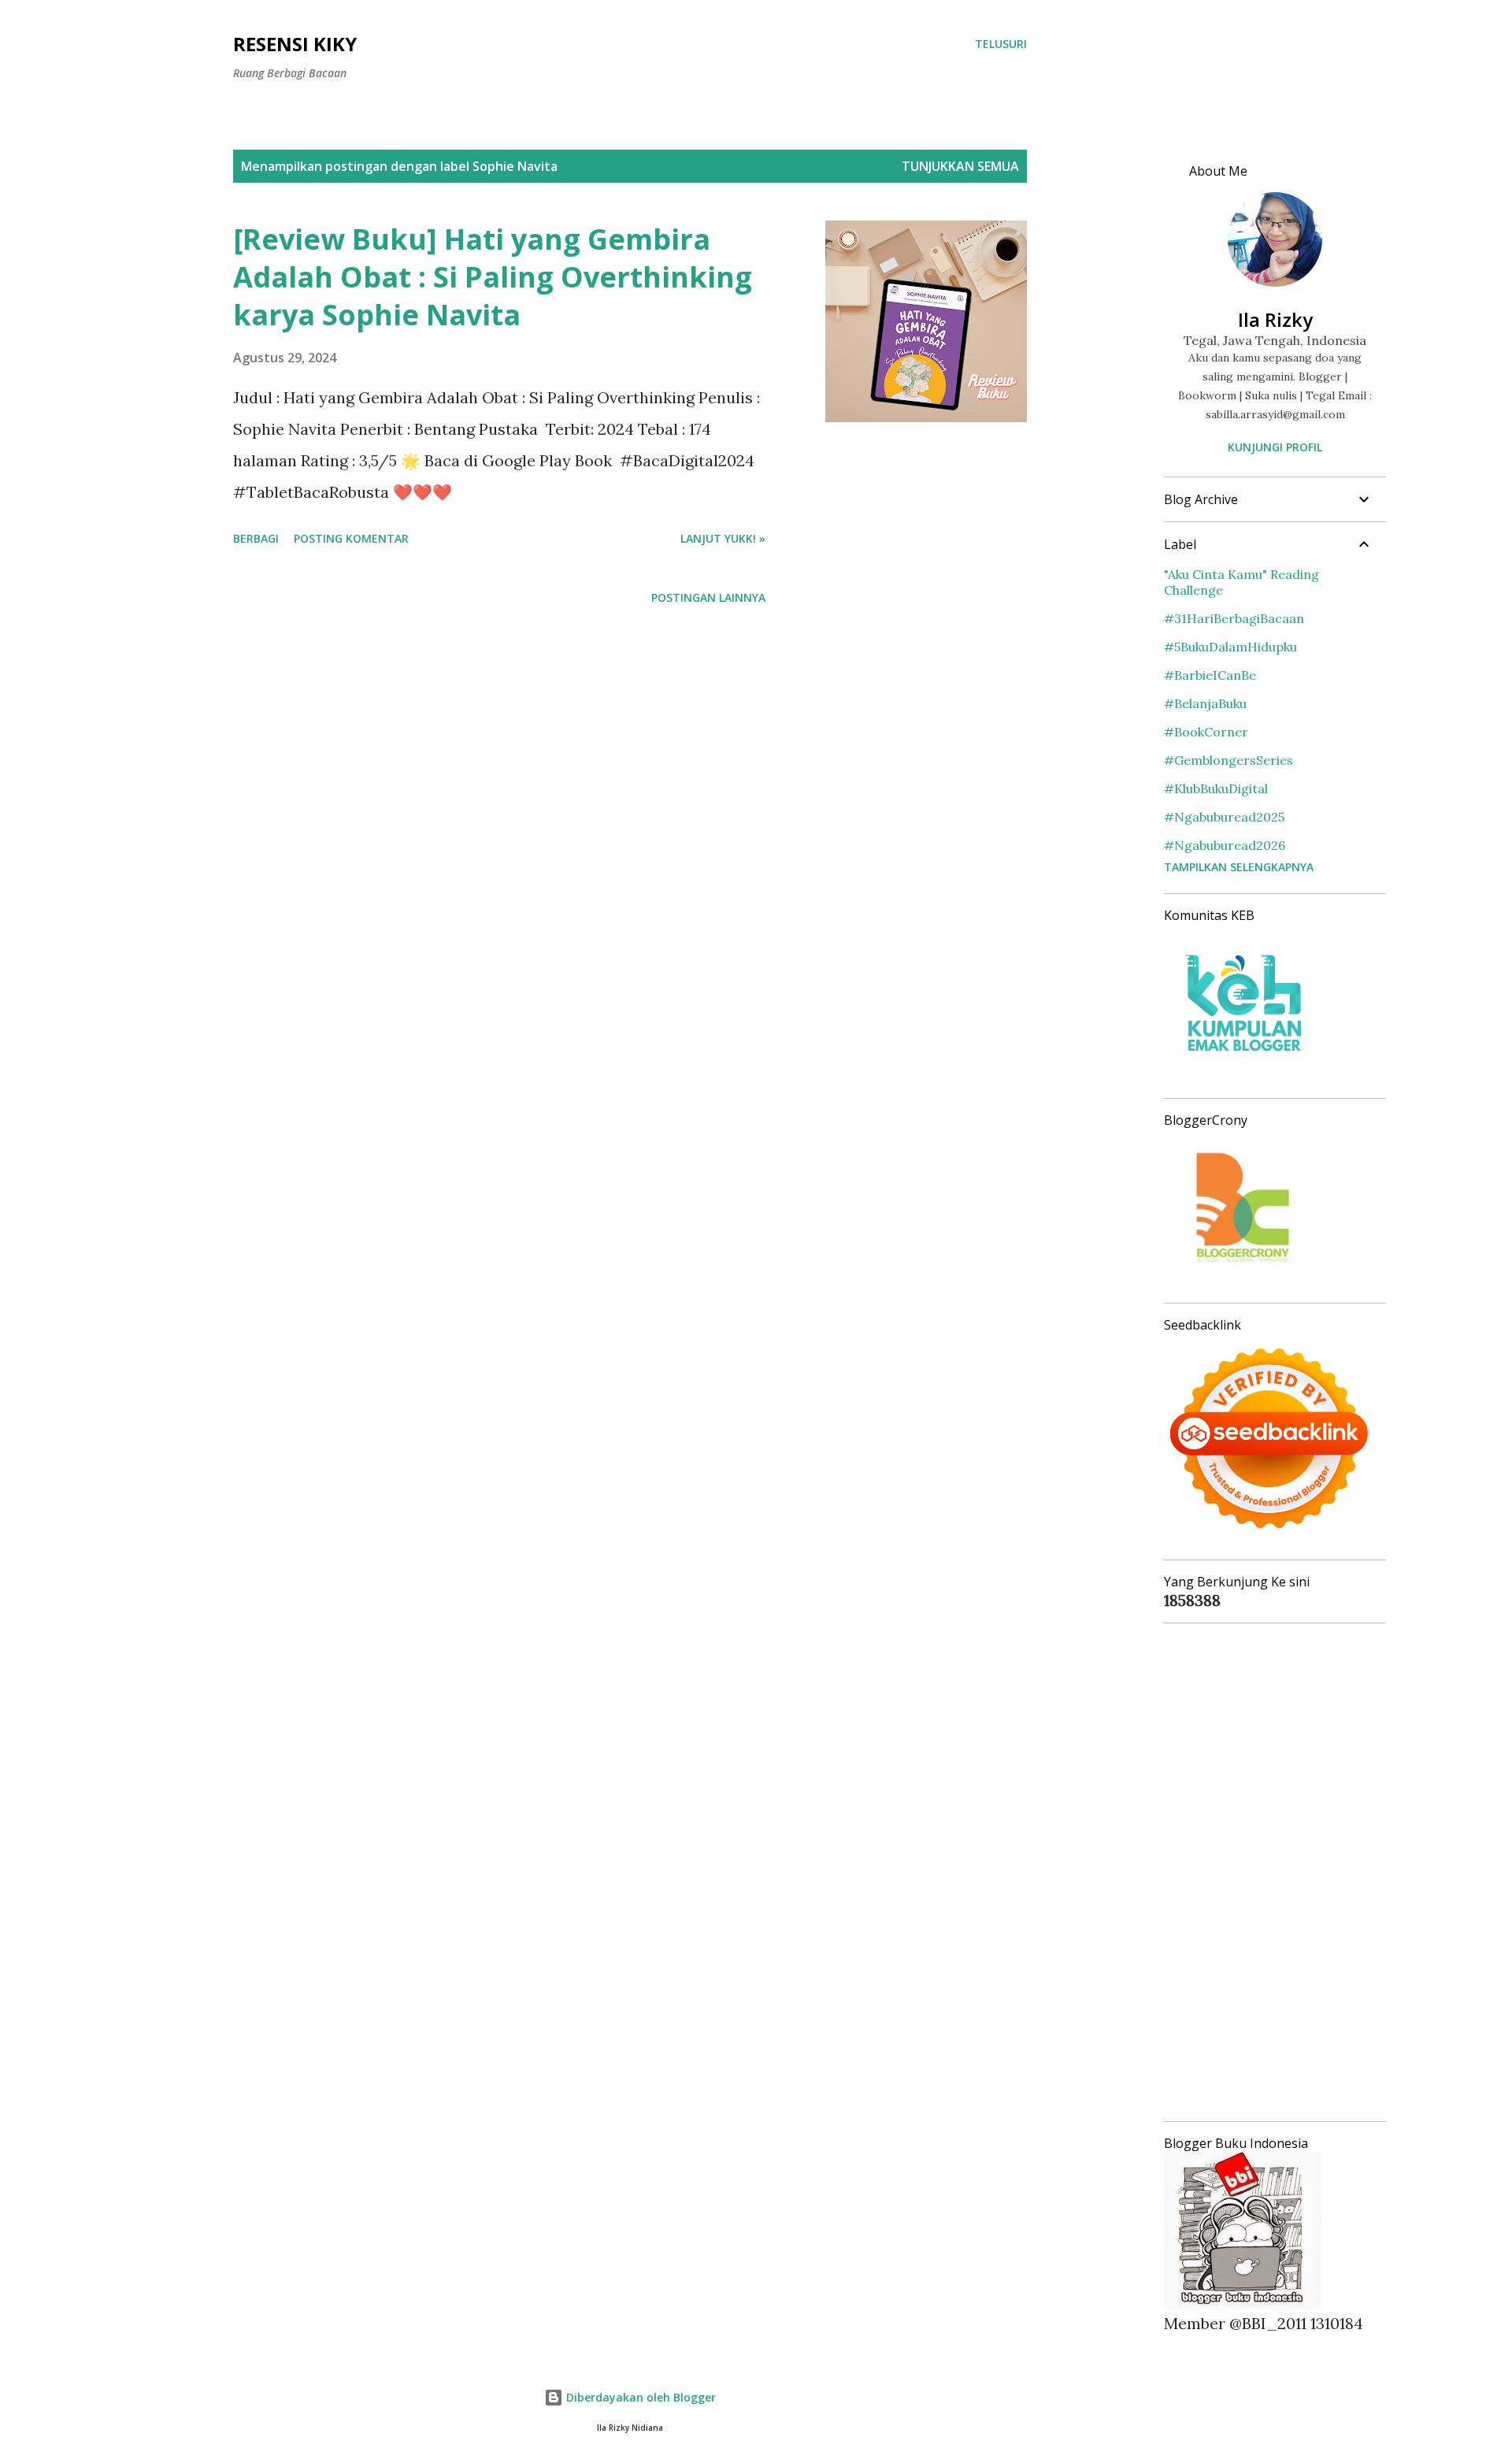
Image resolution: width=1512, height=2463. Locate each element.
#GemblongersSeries (1228, 760)
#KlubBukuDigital (1216, 788)
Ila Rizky (1275, 319)
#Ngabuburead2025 (1224, 817)
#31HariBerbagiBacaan (1234, 618)
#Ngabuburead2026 (1225, 845)
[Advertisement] (1269, 1872)
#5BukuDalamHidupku (1230, 647)
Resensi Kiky (295, 44)
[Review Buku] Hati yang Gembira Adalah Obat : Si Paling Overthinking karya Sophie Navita (493, 277)
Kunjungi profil (1275, 447)
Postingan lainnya (708, 597)
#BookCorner (1206, 732)
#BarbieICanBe (1210, 675)
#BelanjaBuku (1205, 703)
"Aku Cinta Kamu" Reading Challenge (1241, 582)
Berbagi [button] (256, 538)
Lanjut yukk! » (723, 538)
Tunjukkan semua (960, 166)
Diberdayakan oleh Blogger (639, 2397)
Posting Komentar (351, 538)
